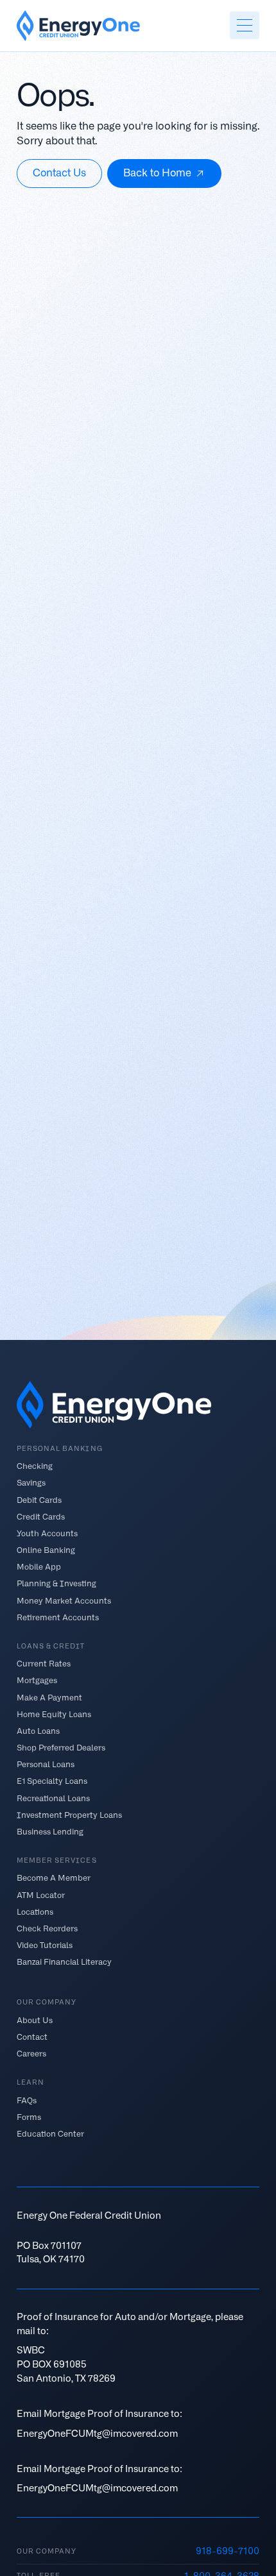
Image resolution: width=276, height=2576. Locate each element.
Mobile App (39, 1567)
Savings (31, 1483)
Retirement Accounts (58, 1617)
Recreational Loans (53, 1798)
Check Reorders (47, 1928)
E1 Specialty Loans (52, 1781)
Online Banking (46, 1550)
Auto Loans (38, 1730)
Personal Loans (46, 1764)
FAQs (27, 2100)
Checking (35, 1466)
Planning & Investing (56, 1583)
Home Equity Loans (54, 1714)
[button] (245, 25)
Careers (31, 2054)
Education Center (50, 2134)
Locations (35, 1911)
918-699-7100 (228, 2551)
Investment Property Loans (69, 1814)
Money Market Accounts (64, 1600)
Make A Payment (49, 1697)
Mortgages (37, 1680)
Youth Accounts (47, 1533)
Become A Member (54, 1878)
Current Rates (44, 1664)
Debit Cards (39, 1499)
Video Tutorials (45, 1945)
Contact (32, 2037)
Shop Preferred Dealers (61, 1748)
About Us (35, 2020)
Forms (29, 2117)
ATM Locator (41, 1894)
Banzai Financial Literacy (64, 1962)
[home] (78, 26)
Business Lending (50, 1831)
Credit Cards (41, 1516)
